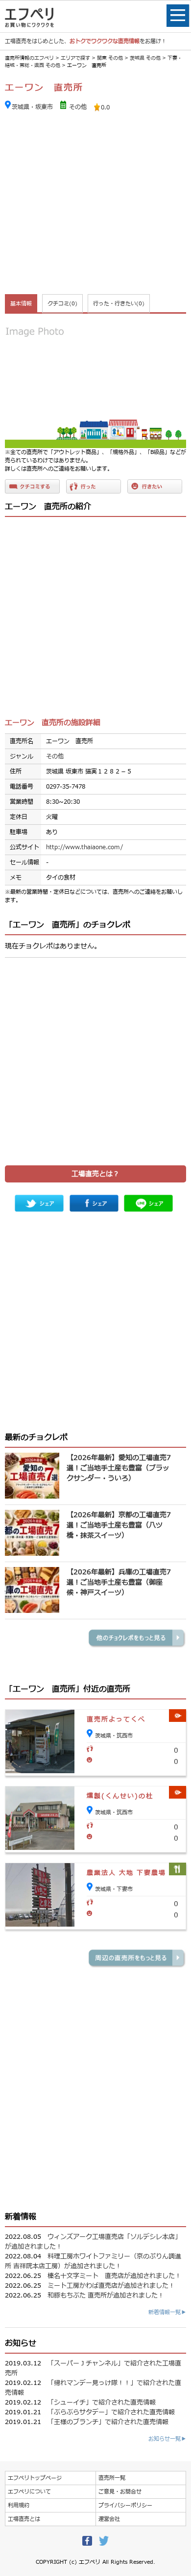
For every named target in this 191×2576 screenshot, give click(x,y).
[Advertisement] (95, 204)
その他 (78, 107)
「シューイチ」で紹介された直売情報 (102, 2403)
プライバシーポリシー (125, 2505)
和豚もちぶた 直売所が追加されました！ (106, 2296)
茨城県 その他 (145, 58)
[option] (95, 383)
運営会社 (109, 2519)
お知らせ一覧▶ (167, 2439)
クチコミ (62, 304)
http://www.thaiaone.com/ (84, 847)
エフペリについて (29, 2492)
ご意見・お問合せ (120, 2492)
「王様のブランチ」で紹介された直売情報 (108, 2422)
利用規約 (19, 2505)
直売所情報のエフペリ (29, 58)
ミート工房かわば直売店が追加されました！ (111, 2286)
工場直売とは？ (95, 1174)
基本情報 (21, 304)
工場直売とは (24, 2519)
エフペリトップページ (35, 2478)
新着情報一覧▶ (167, 2312)
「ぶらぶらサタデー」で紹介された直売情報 (111, 2412)
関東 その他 (110, 58)
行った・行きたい (119, 304)
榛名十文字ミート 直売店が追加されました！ (114, 2276)
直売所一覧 (112, 2478)
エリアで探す (75, 58)
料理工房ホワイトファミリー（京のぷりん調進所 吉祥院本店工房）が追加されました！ (93, 2261)
